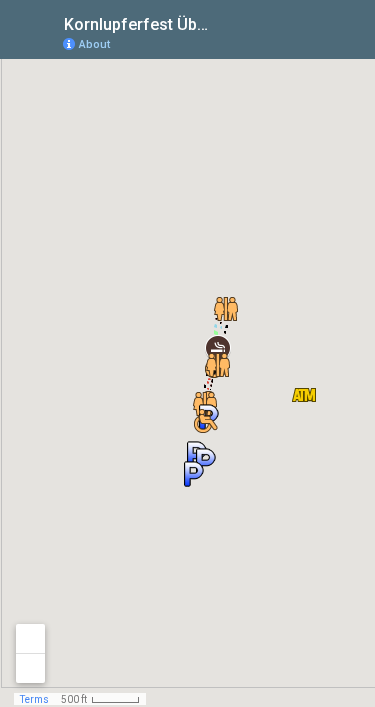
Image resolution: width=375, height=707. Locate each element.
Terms (34, 699)
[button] (304, 395)
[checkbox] (230, 22)
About (94, 44)
